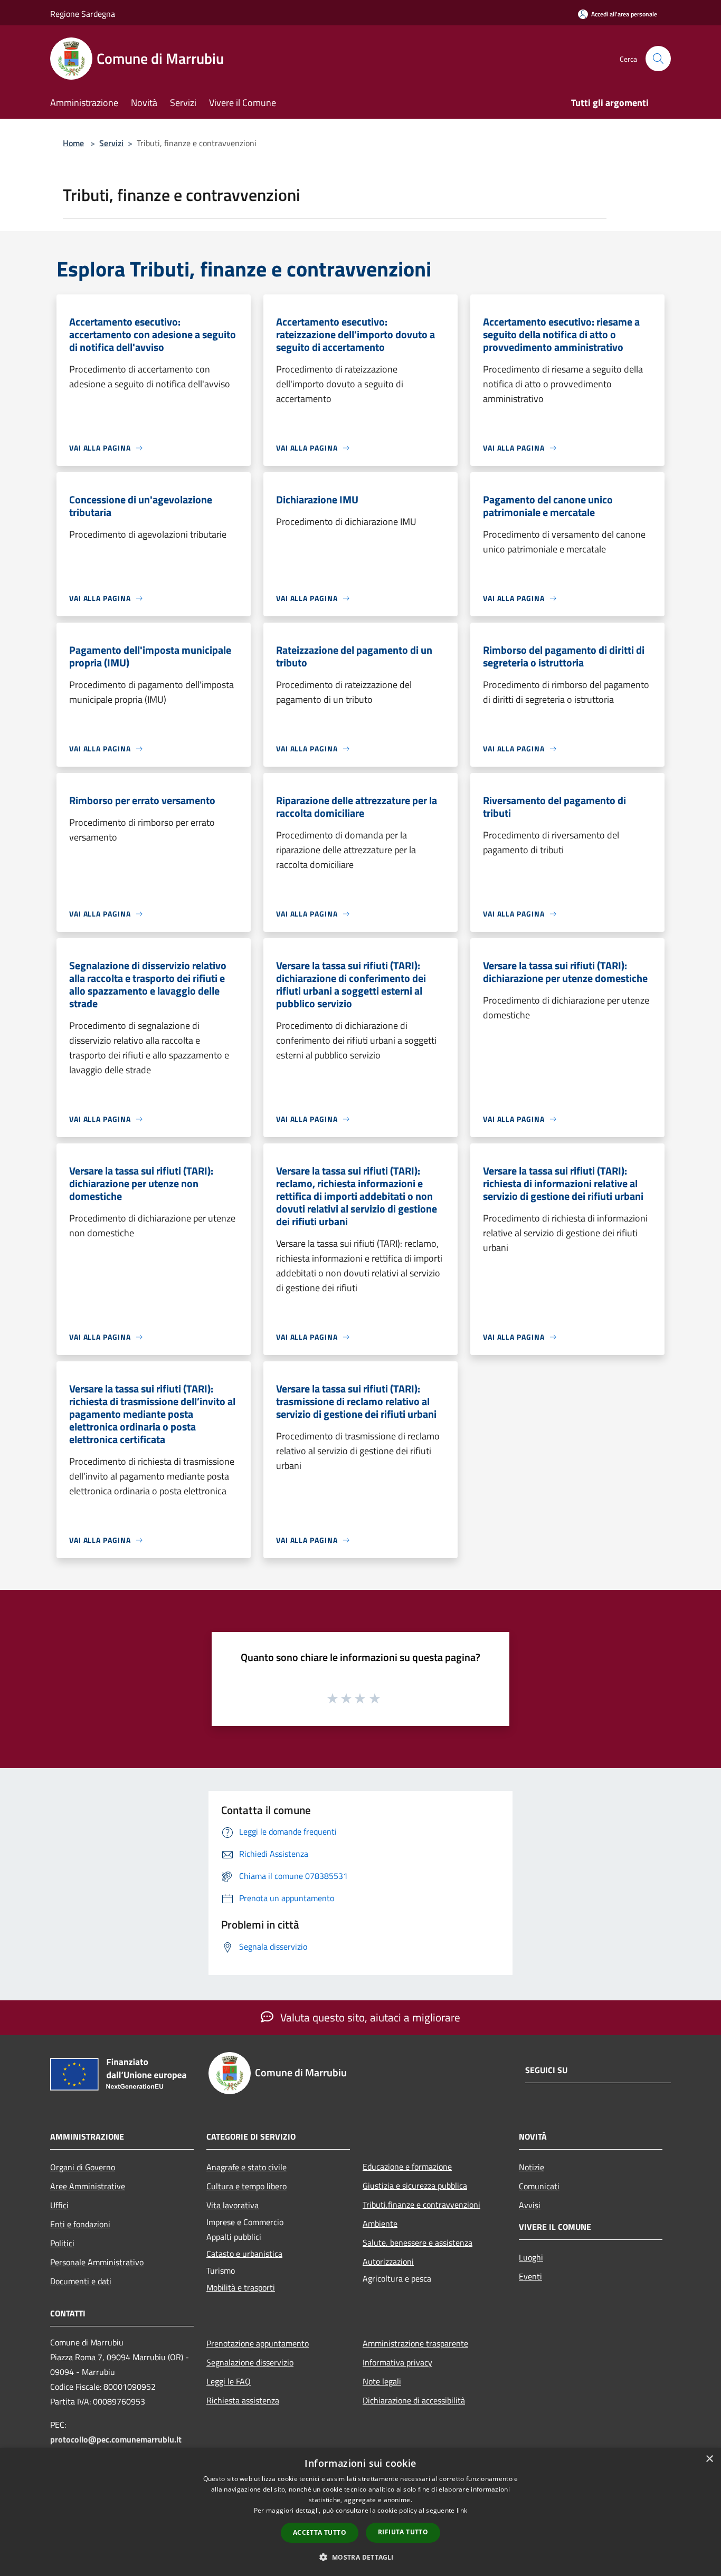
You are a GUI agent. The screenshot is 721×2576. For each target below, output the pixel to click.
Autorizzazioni (388, 2262)
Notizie (532, 2167)
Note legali (382, 2381)
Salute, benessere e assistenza (418, 2243)
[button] (360, 2557)
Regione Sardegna (83, 14)
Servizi (111, 143)
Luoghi (531, 2257)
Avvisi (530, 2205)
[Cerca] (658, 59)
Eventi (530, 2276)
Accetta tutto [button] (320, 2532)
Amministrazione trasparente (415, 2343)
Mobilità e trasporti (241, 2287)
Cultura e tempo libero (246, 2186)
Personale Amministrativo (97, 2262)
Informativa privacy (397, 2362)
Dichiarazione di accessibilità (414, 2400)
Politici (62, 2243)
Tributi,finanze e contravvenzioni (421, 2205)
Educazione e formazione (407, 2167)
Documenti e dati (81, 2281)
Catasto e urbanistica (244, 2254)
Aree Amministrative (88, 2186)
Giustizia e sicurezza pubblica (415, 2186)
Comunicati (539, 2186)
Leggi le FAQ (229, 2381)
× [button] (709, 2459)
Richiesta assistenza (243, 2400)
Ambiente (380, 2224)
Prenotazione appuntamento (258, 2343)
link (462, 2510)
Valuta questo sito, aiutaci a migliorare (369, 2017)
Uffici (59, 2205)
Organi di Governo (83, 2167)
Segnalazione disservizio (250, 2362)
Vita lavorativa (233, 2205)
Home (73, 143)
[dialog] (360, 2512)
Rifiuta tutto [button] (403, 2532)
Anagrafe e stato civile (246, 2167)
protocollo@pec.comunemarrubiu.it (116, 2439)
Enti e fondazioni (80, 2224)
